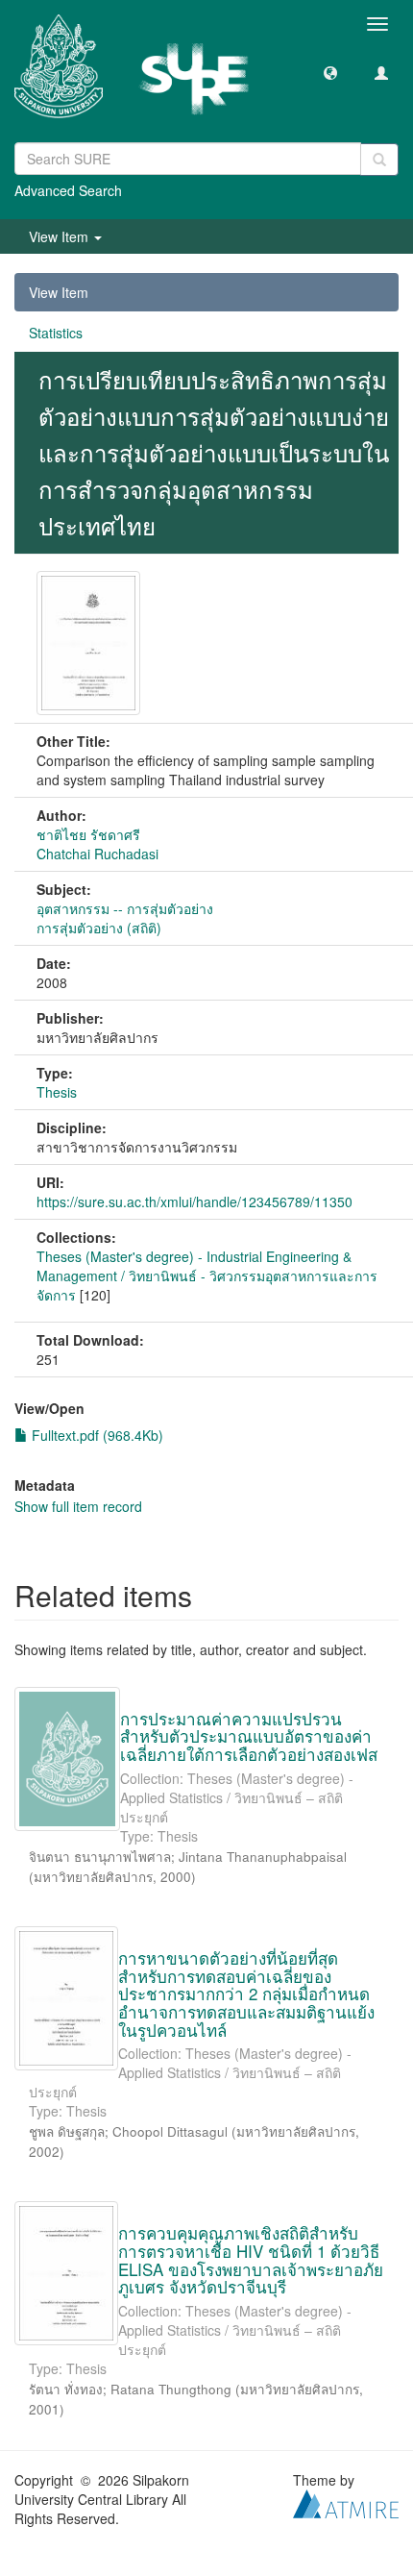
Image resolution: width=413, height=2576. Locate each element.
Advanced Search (68, 190)
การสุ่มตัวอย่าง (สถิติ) (99, 928)
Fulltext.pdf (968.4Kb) (96, 1435)
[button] (330, 72)
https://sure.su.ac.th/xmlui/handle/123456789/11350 (194, 1201)
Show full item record (78, 1506)
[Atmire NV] (346, 2502)
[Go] (379, 160)
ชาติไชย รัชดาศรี (88, 834)
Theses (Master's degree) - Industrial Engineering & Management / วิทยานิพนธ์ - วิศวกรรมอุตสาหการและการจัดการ (207, 1276)
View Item (59, 292)
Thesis (57, 1092)
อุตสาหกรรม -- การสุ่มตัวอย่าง (125, 908)
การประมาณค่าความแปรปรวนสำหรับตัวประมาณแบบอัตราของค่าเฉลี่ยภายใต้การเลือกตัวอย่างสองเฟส (249, 1736)
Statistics (56, 333)
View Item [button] (61, 236)
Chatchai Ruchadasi (97, 854)
